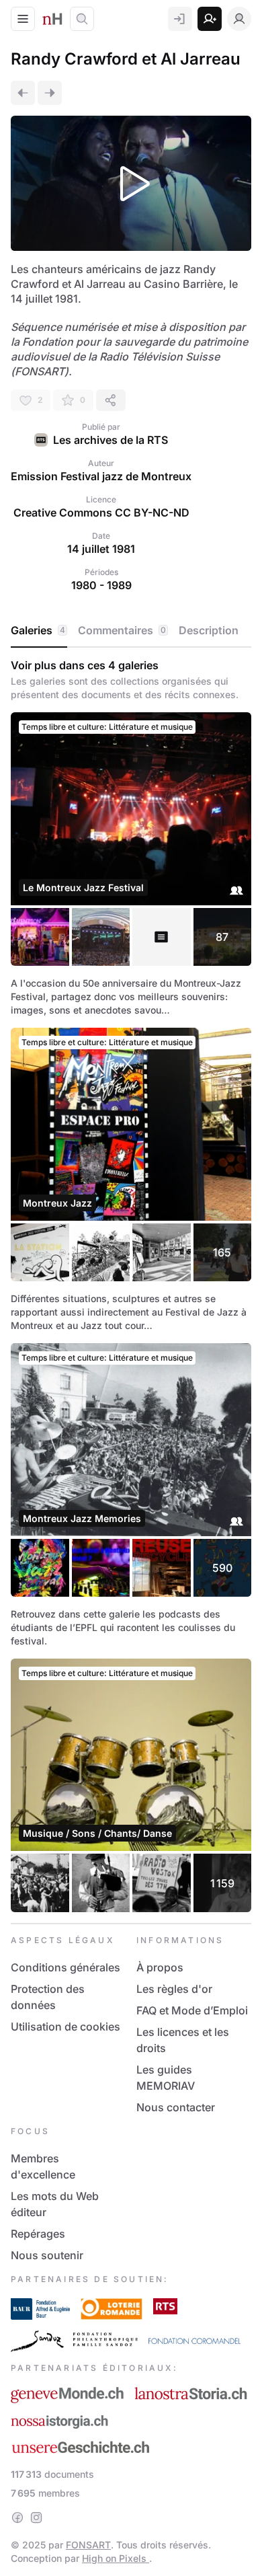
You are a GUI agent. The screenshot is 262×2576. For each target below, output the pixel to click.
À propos (160, 1967)
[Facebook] (17, 2517)
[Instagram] (36, 2517)
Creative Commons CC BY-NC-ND (101, 513)
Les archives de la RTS (111, 440)
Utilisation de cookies (65, 2026)
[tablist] (131, 631)
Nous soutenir (47, 2255)
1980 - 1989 (101, 585)
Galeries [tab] (38, 630)
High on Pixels (116, 2558)
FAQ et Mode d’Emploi (192, 2010)
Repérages (38, 2234)
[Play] (131, 183)
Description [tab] (209, 630)
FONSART (88, 2545)
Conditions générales (65, 1967)
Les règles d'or (174, 1989)
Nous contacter (176, 2107)
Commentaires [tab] (122, 630)
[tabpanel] (131, 1285)
